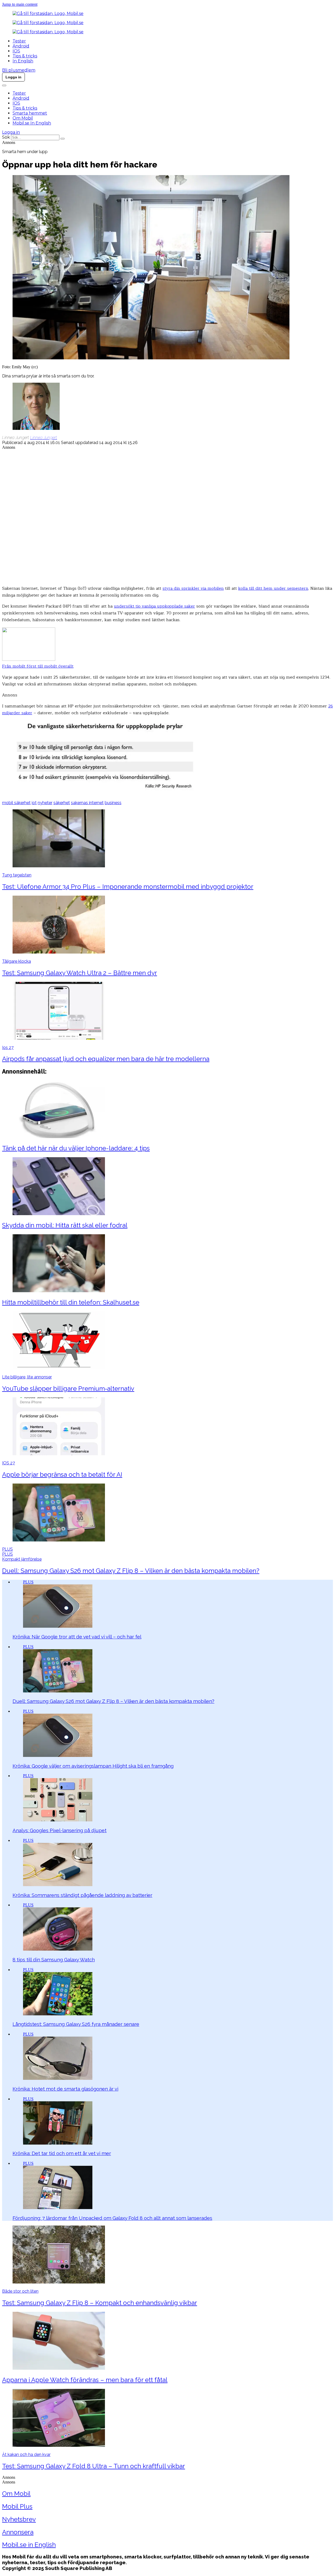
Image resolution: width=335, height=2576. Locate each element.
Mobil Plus (17, 2506)
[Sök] (63, 139)
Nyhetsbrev (19, 2519)
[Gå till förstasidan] (48, 13)
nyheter (45, 803)
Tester (19, 41)
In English (23, 61)
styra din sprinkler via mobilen (193, 588)
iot (34, 803)
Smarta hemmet (30, 113)
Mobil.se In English (32, 123)
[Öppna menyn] (4, 85)
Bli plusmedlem (19, 70)
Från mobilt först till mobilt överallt (38, 666)
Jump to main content (20, 4)
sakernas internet (87, 803)
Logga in (11, 132)
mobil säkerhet (16, 803)
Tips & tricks (25, 56)
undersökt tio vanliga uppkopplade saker (154, 606)
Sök (6, 137)
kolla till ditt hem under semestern (273, 588)
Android (21, 46)
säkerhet (62, 803)
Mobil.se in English (29, 2545)
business (113, 803)
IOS (16, 51)
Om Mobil (23, 118)
